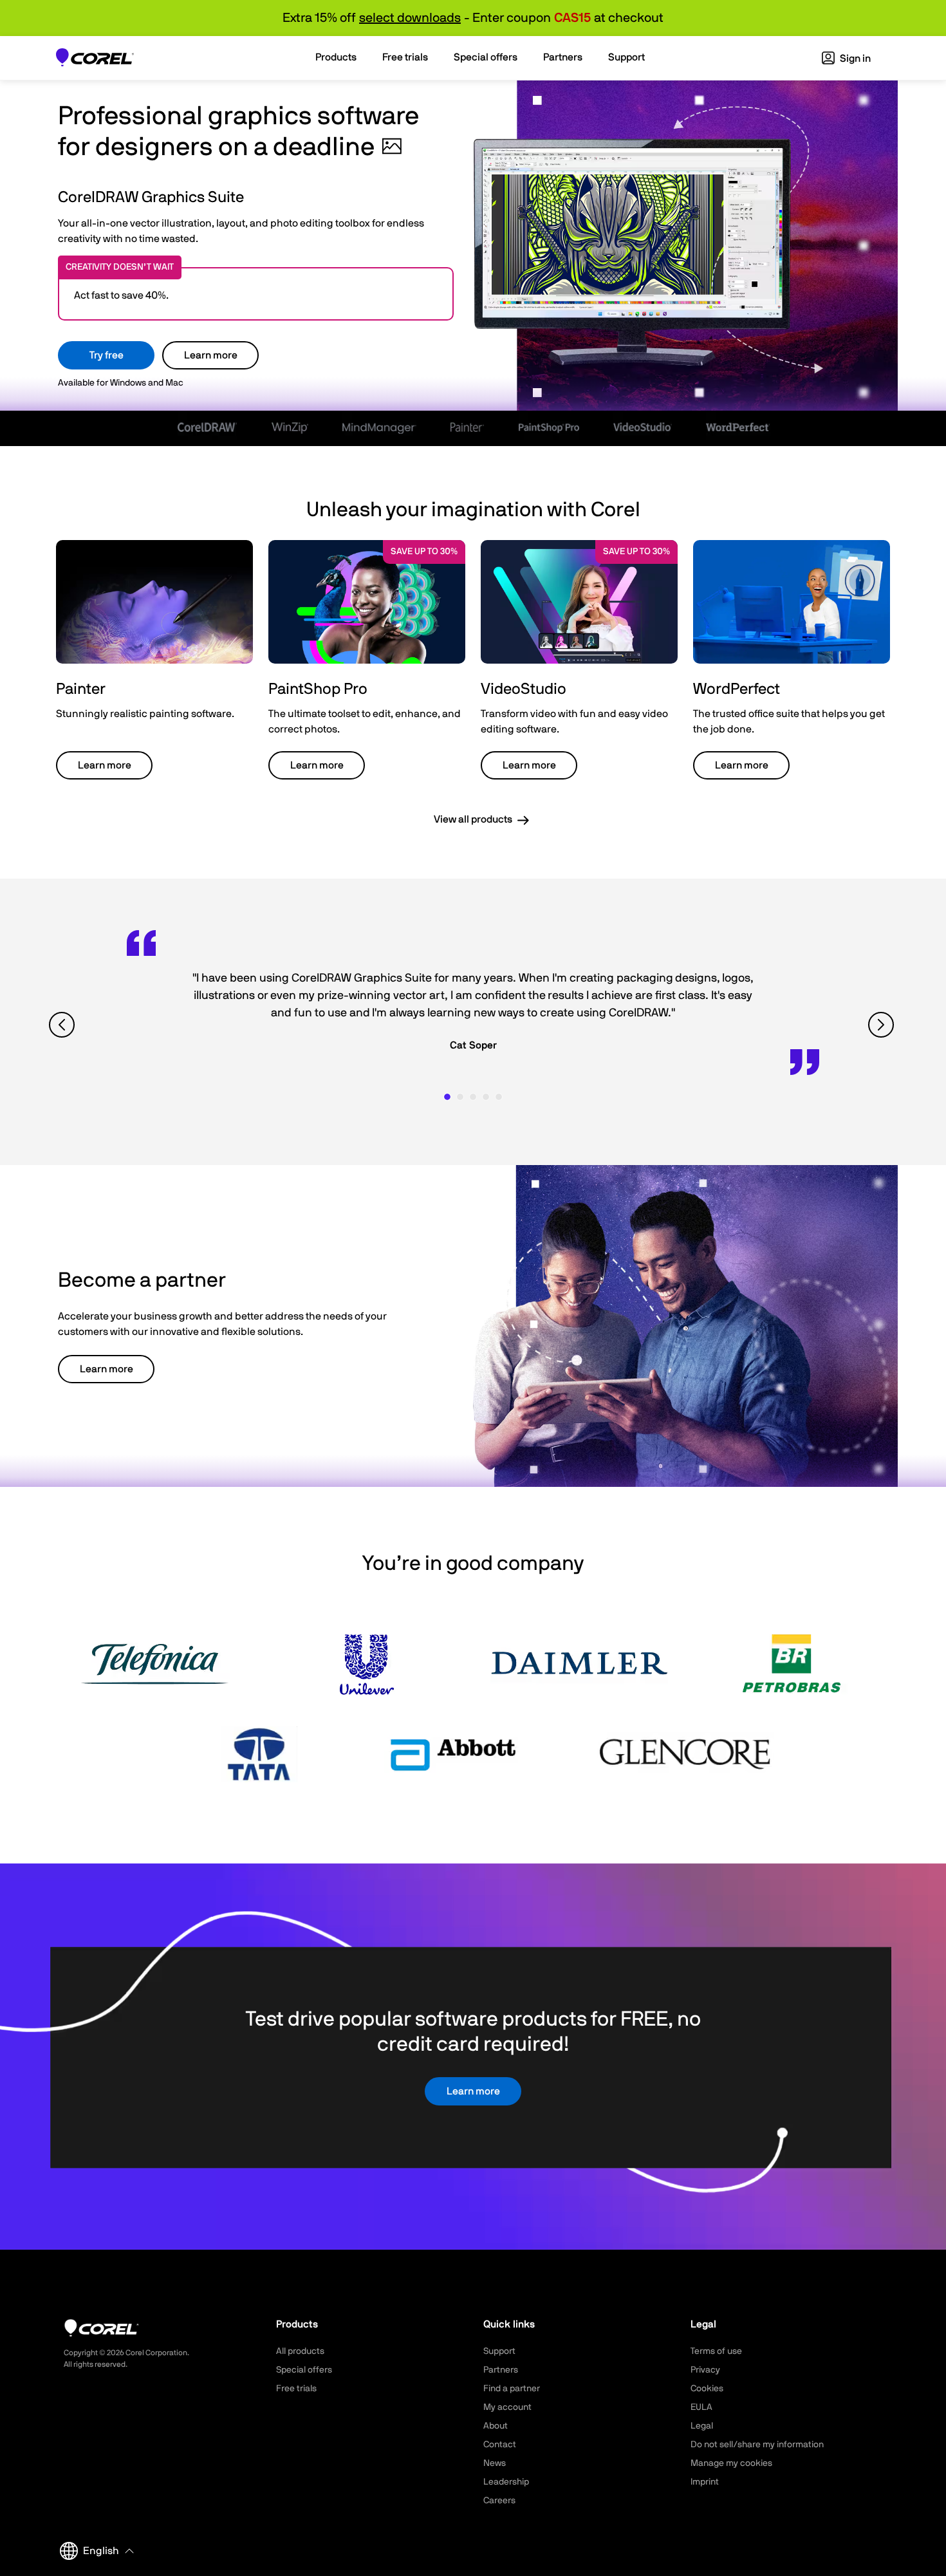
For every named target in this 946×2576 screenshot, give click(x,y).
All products (300, 2351)
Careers (499, 2501)
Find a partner (512, 2389)
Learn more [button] (105, 765)
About (496, 2426)
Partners (501, 2370)
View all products (473, 819)
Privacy (705, 2370)
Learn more (211, 355)
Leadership (506, 2482)
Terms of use (716, 2351)
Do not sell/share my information (757, 2445)
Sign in (854, 59)
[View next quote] (883, 1025)
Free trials (296, 2389)
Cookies (707, 2389)
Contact (500, 2445)
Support (499, 2351)
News (495, 2463)
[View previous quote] (63, 1025)
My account (507, 2407)
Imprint (705, 2482)
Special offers (304, 2370)
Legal (702, 2426)
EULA (701, 2407)
